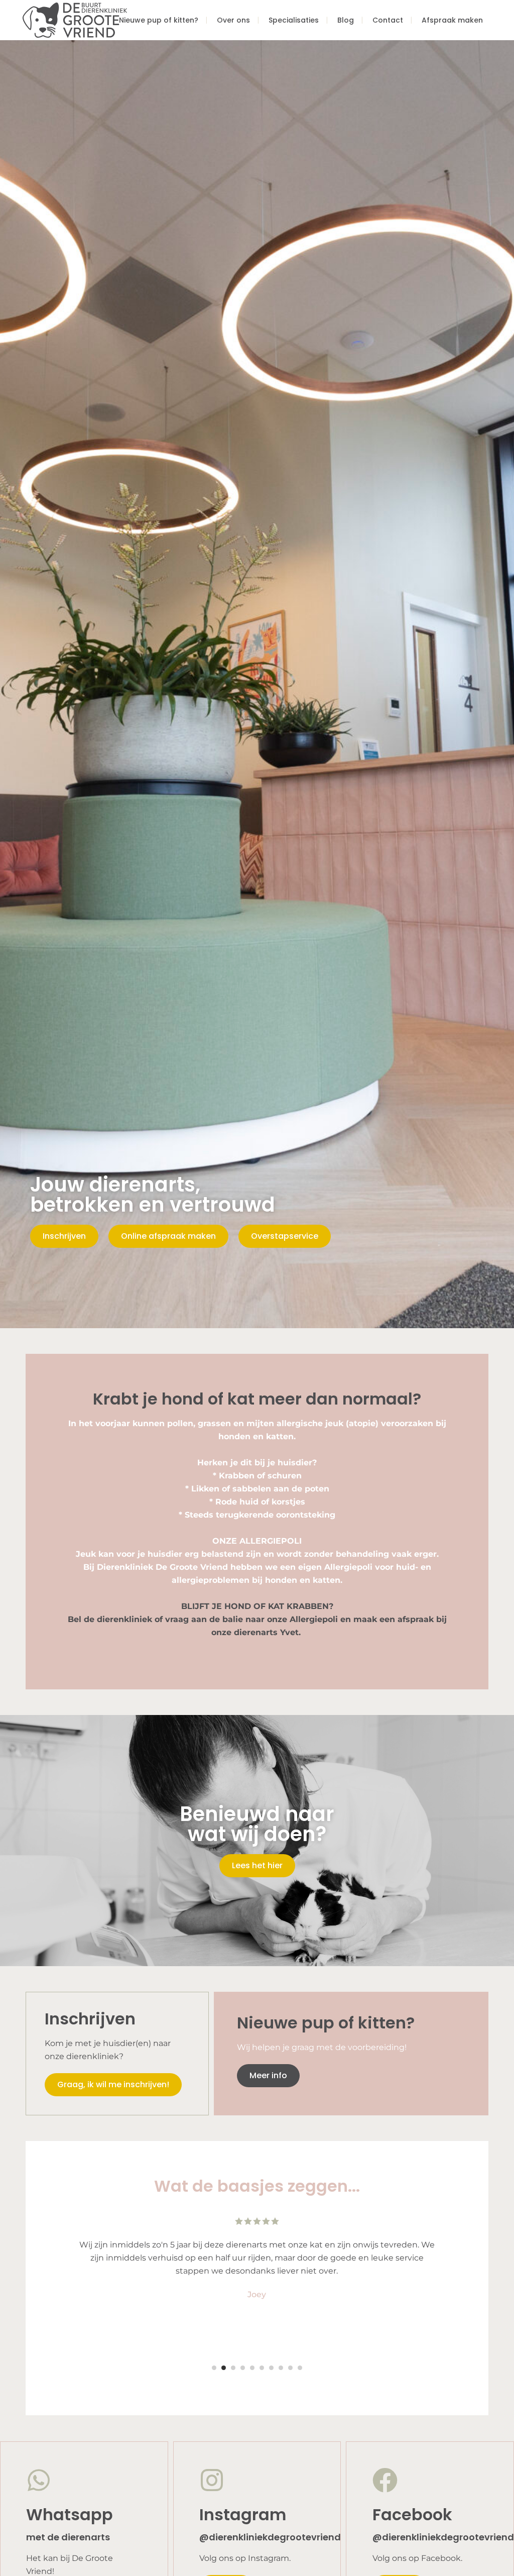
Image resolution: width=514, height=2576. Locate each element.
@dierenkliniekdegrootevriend (270, 2537)
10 (300, 2368)
